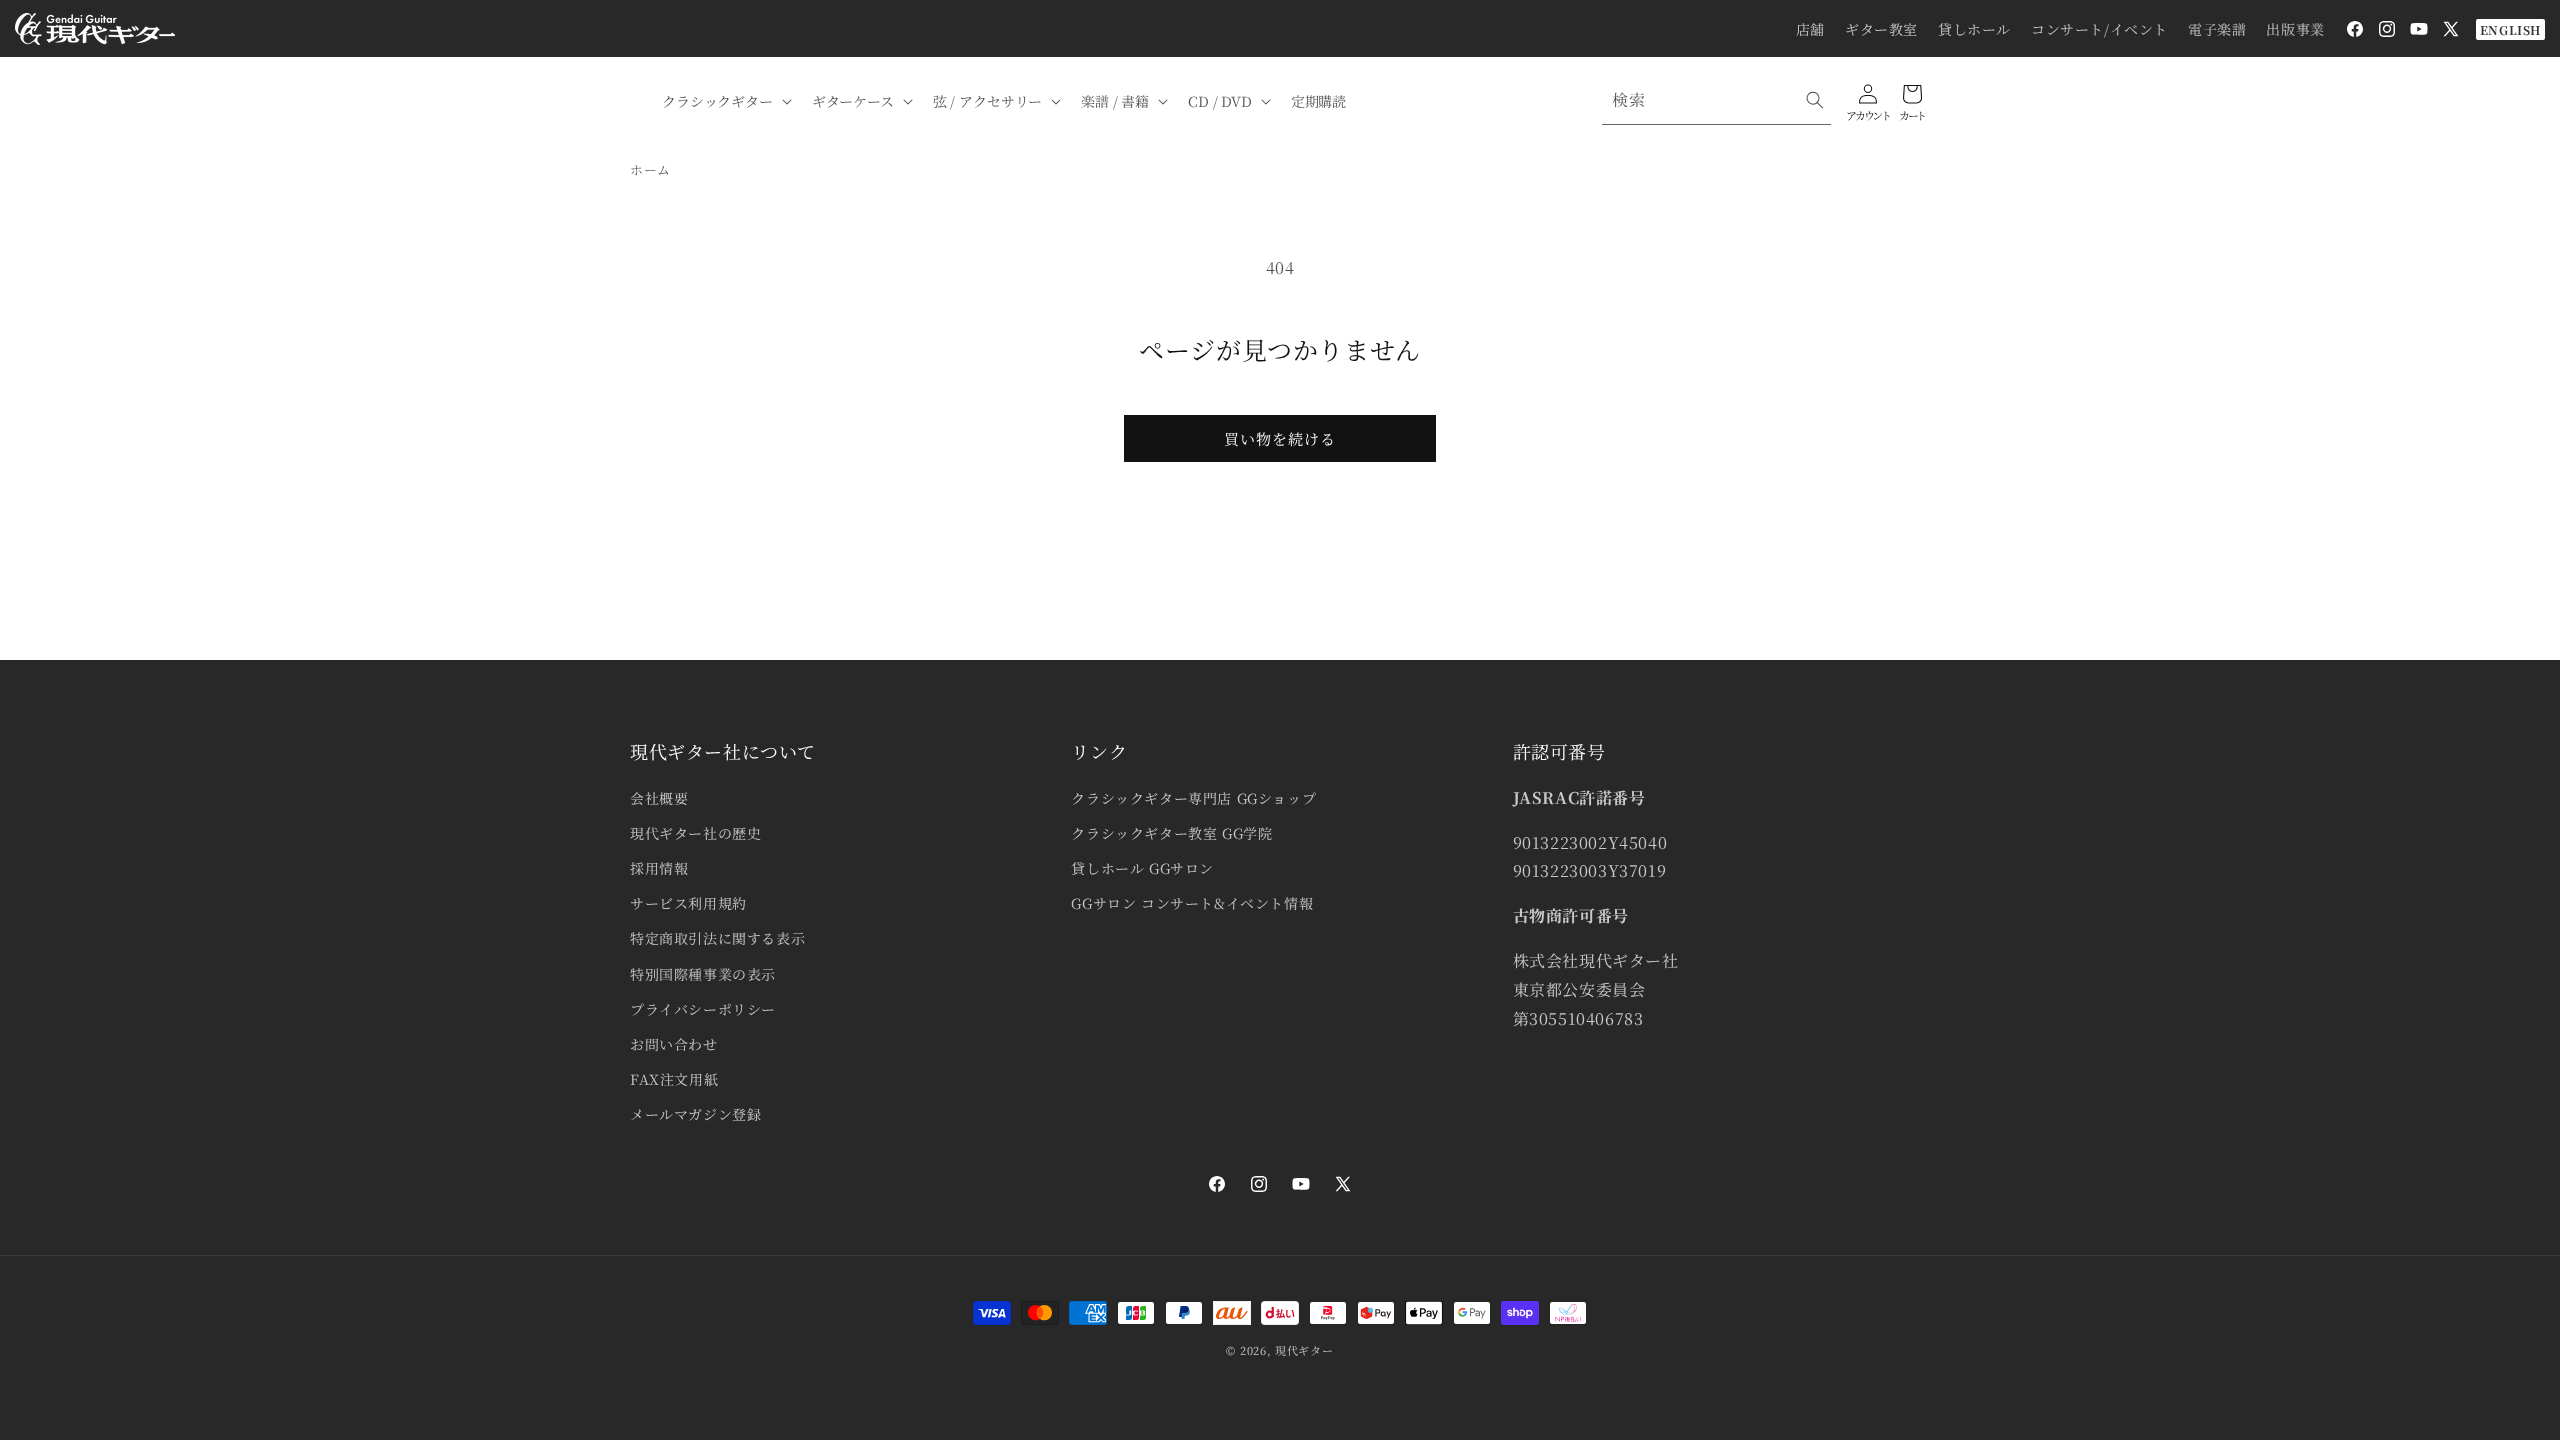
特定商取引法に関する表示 (717, 938)
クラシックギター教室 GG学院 (1171, 833)
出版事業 (2295, 29)
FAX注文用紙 (674, 1079)
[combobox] (1716, 100)
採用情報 (659, 868)
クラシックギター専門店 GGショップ (1193, 798)
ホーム (650, 169)
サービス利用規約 (688, 903)
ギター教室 (1881, 29)
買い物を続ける (1280, 438)
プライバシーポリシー (703, 1009)
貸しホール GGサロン (1142, 868)
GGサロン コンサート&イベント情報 (1192, 903)
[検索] (1815, 100)
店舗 (1810, 29)
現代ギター (1304, 1350)
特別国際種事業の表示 (703, 974)
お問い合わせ (674, 1044)
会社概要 (659, 798)
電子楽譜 (2217, 29)
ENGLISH (2510, 29)
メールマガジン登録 (695, 1114)
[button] (725, 101)
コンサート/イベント (2099, 29)
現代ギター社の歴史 (695, 833)
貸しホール (1974, 29)
